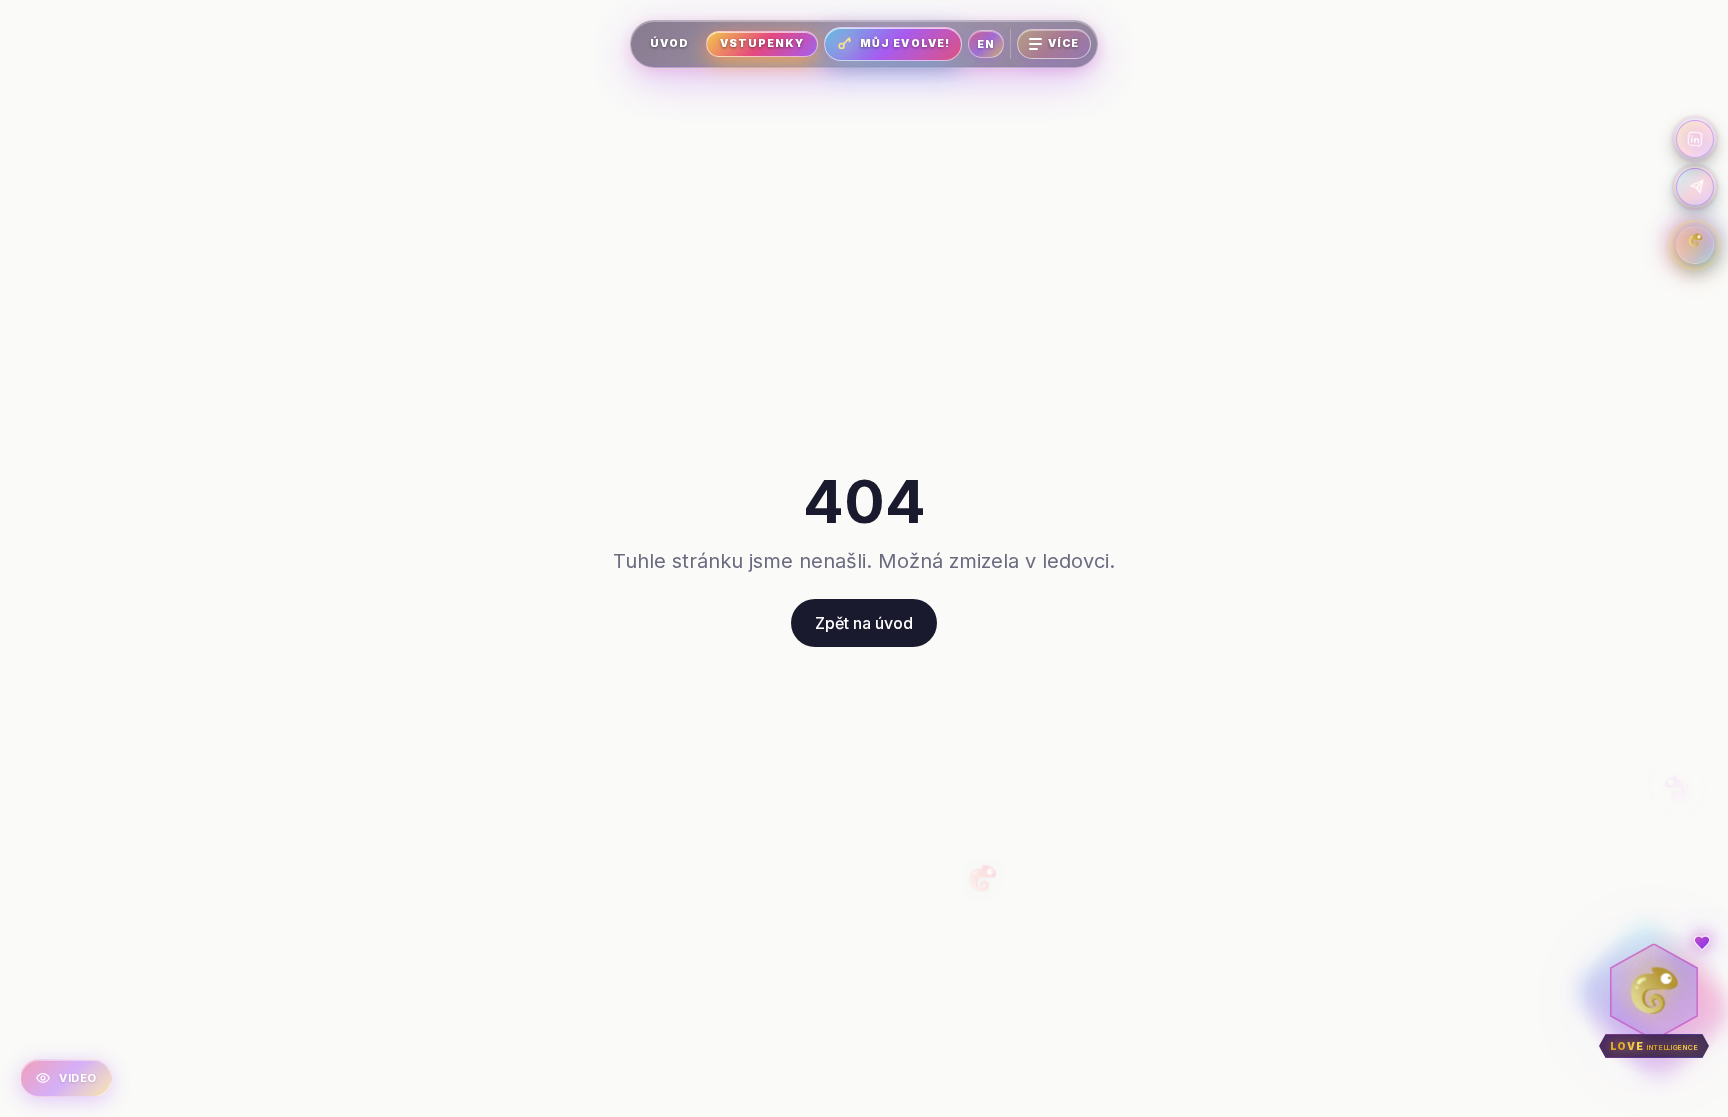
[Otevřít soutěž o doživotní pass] (1695, 245)
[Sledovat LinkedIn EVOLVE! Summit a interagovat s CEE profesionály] (1695, 139)
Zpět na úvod (864, 623)
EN (986, 44)
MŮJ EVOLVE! (905, 43)
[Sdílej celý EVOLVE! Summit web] (1695, 187)
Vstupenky (762, 43)
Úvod (669, 43)
